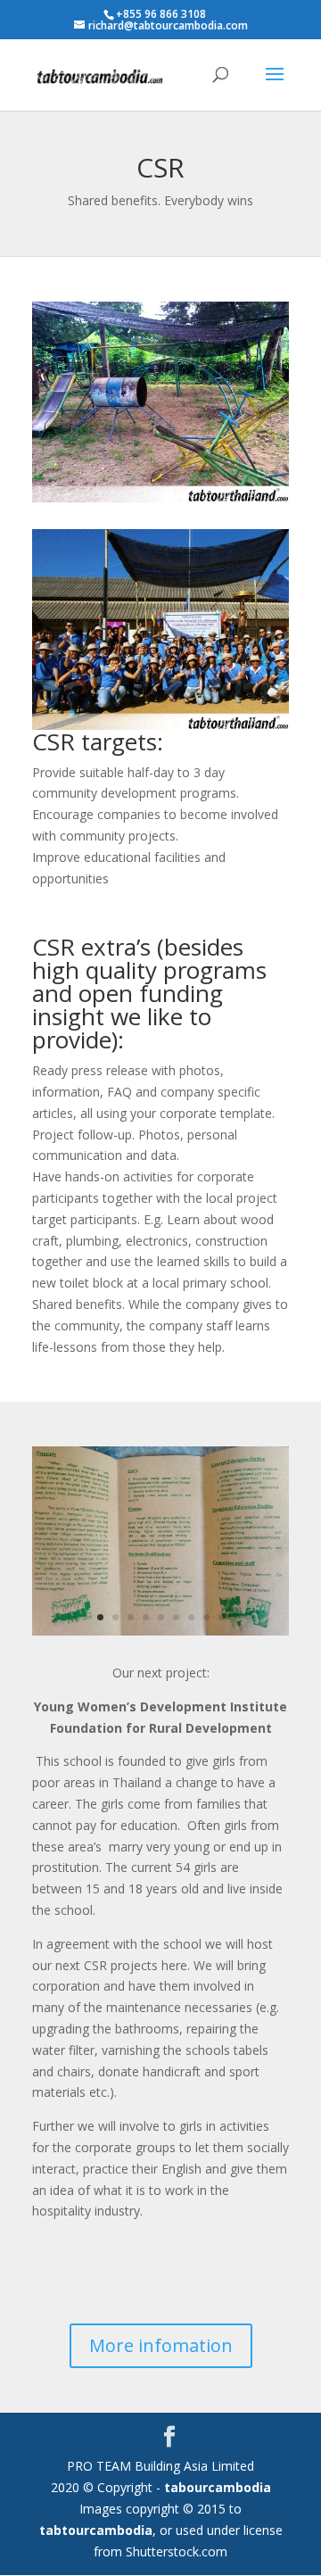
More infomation (161, 2345)
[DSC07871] (160, 1631)
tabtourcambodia (96, 2530)
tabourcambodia (218, 2487)
